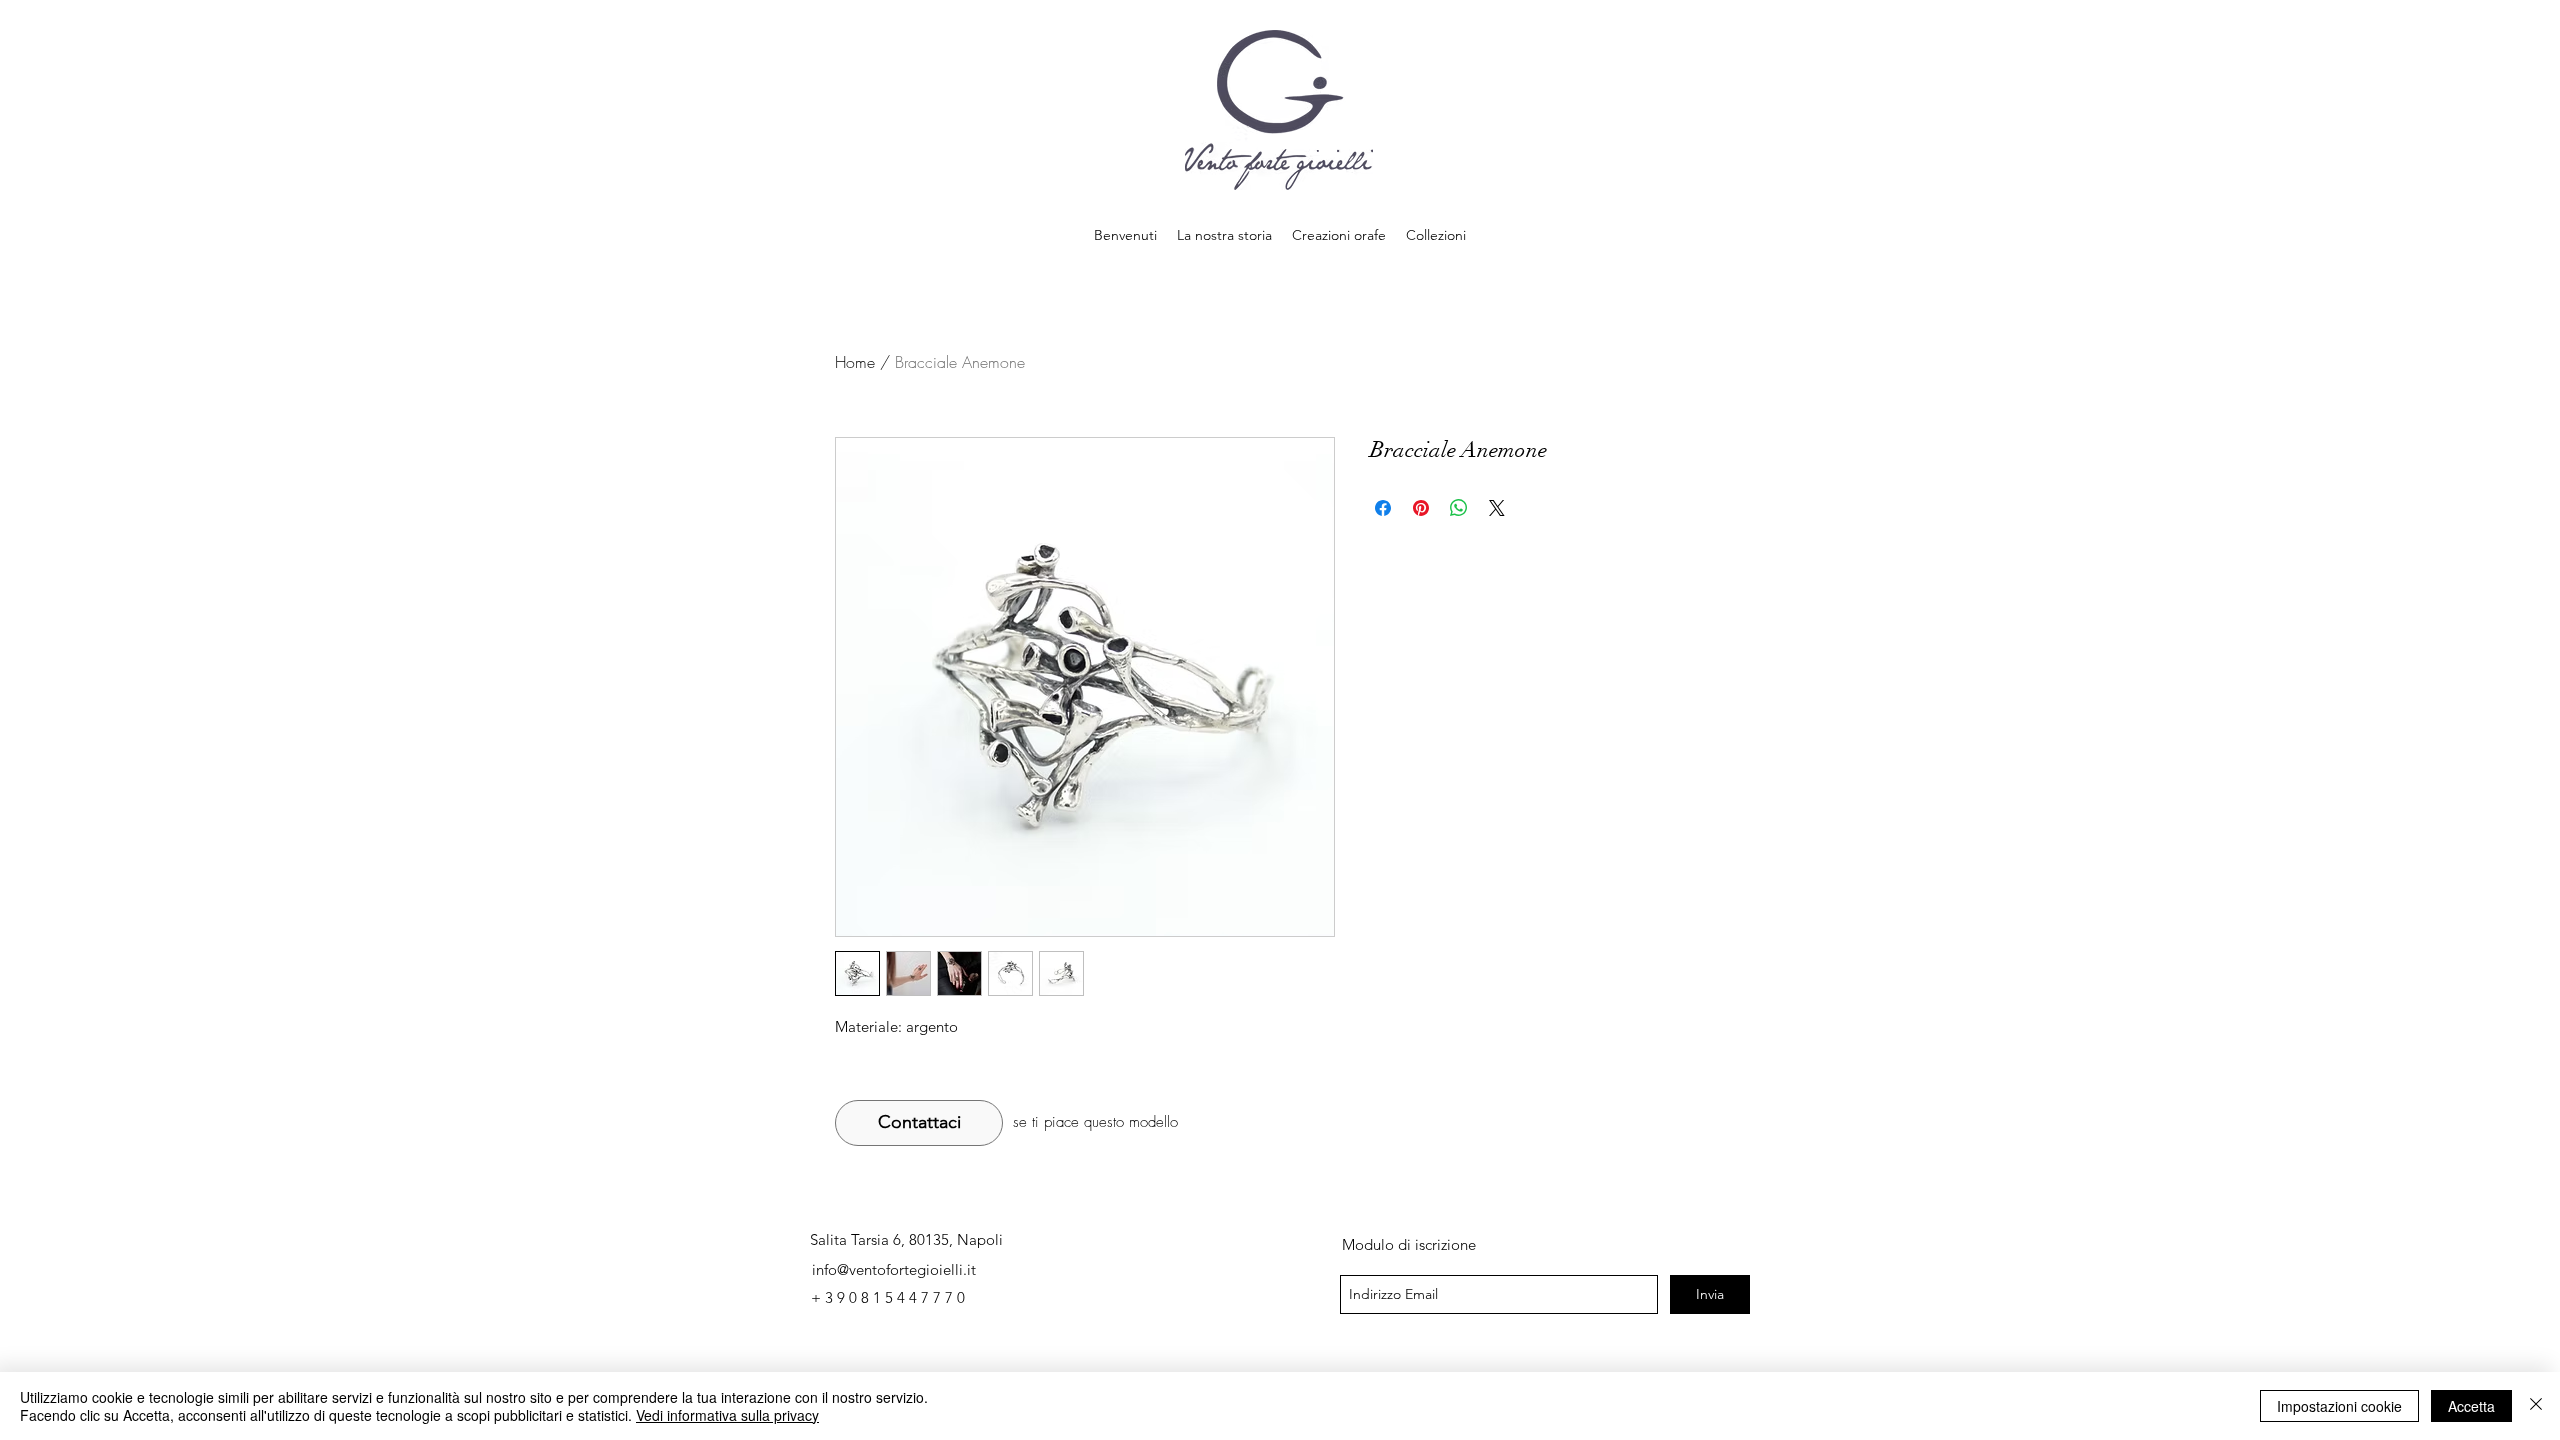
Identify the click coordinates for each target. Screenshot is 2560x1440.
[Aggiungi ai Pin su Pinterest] (1421, 508)
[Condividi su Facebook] (1383, 508)
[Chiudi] (2536, 1406)
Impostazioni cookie (2339, 1406)
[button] (1436, 235)
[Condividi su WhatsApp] (1459, 508)
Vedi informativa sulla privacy (727, 1415)
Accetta (2471, 1406)
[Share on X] (1497, 508)
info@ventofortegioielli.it (894, 1269)
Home (855, 362)
